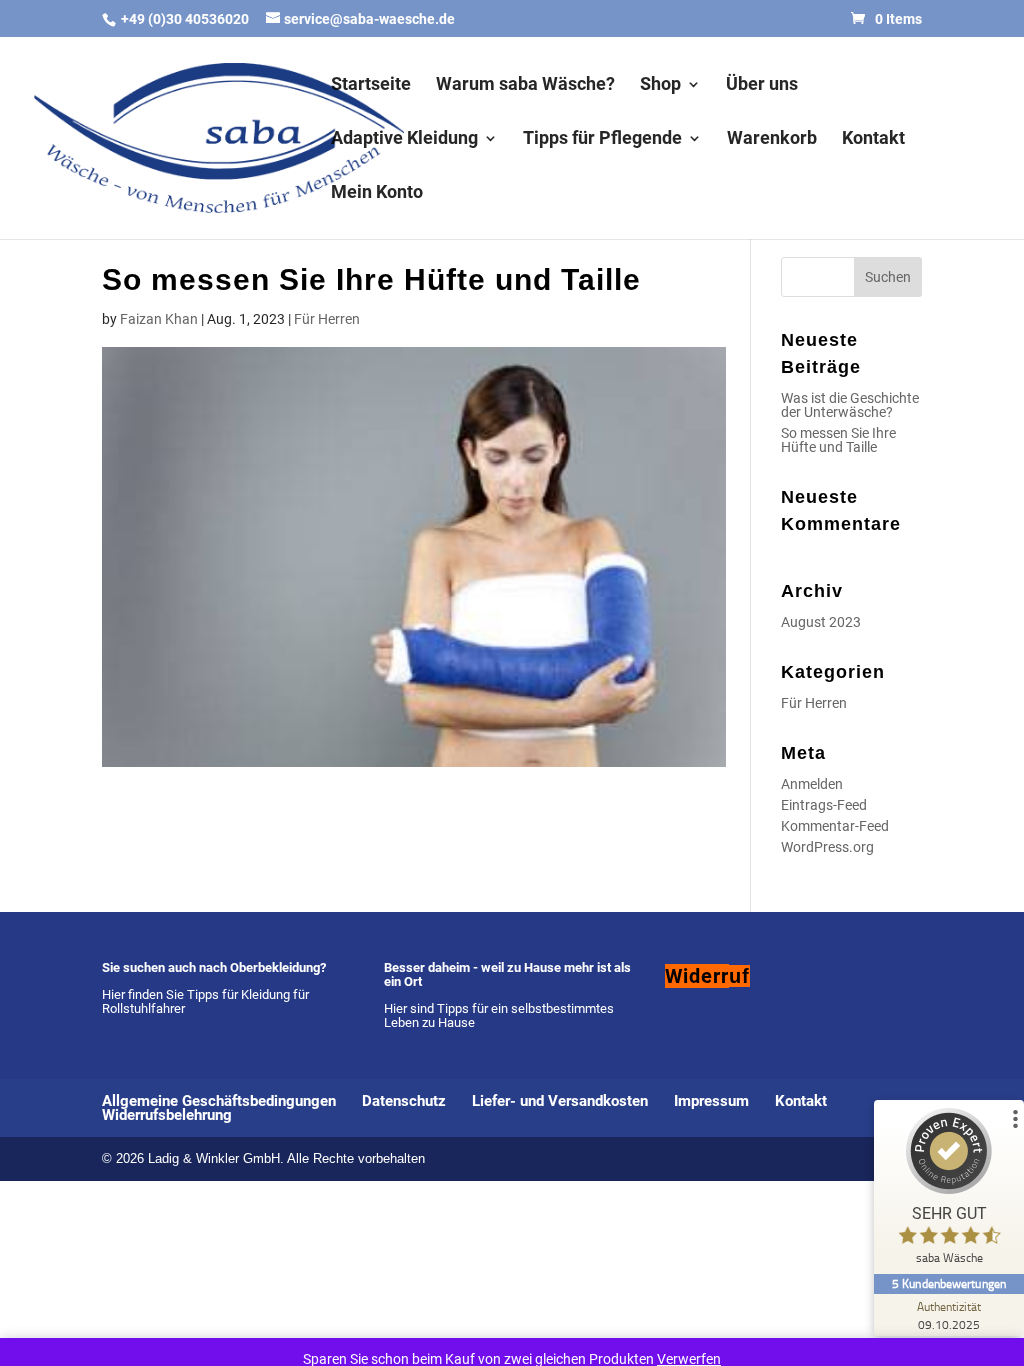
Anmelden (812, 784)
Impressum (711, 1101)
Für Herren (327, 319)
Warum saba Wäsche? (525, 85)
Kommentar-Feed (835, 826)
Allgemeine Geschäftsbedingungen (219, 1101)
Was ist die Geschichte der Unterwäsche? (850, 405)
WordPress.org (827, 847)
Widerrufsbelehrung (167, 1115)
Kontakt (873, 139)
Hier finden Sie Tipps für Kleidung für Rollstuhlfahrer (205, 1001)
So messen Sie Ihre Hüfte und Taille (838, 440)
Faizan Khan (159, 319)
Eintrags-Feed (824, 805)
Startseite (371, 85)
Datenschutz (404, 1101)
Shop (660, 85)
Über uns (762, 85)
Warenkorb (772, 139)
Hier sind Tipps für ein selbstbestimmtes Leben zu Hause (499, 1015)
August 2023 (821, 622)
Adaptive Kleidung (404, 139)
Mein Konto (377, 193)
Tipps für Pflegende (602, 139)
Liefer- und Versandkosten (560, 1101)
